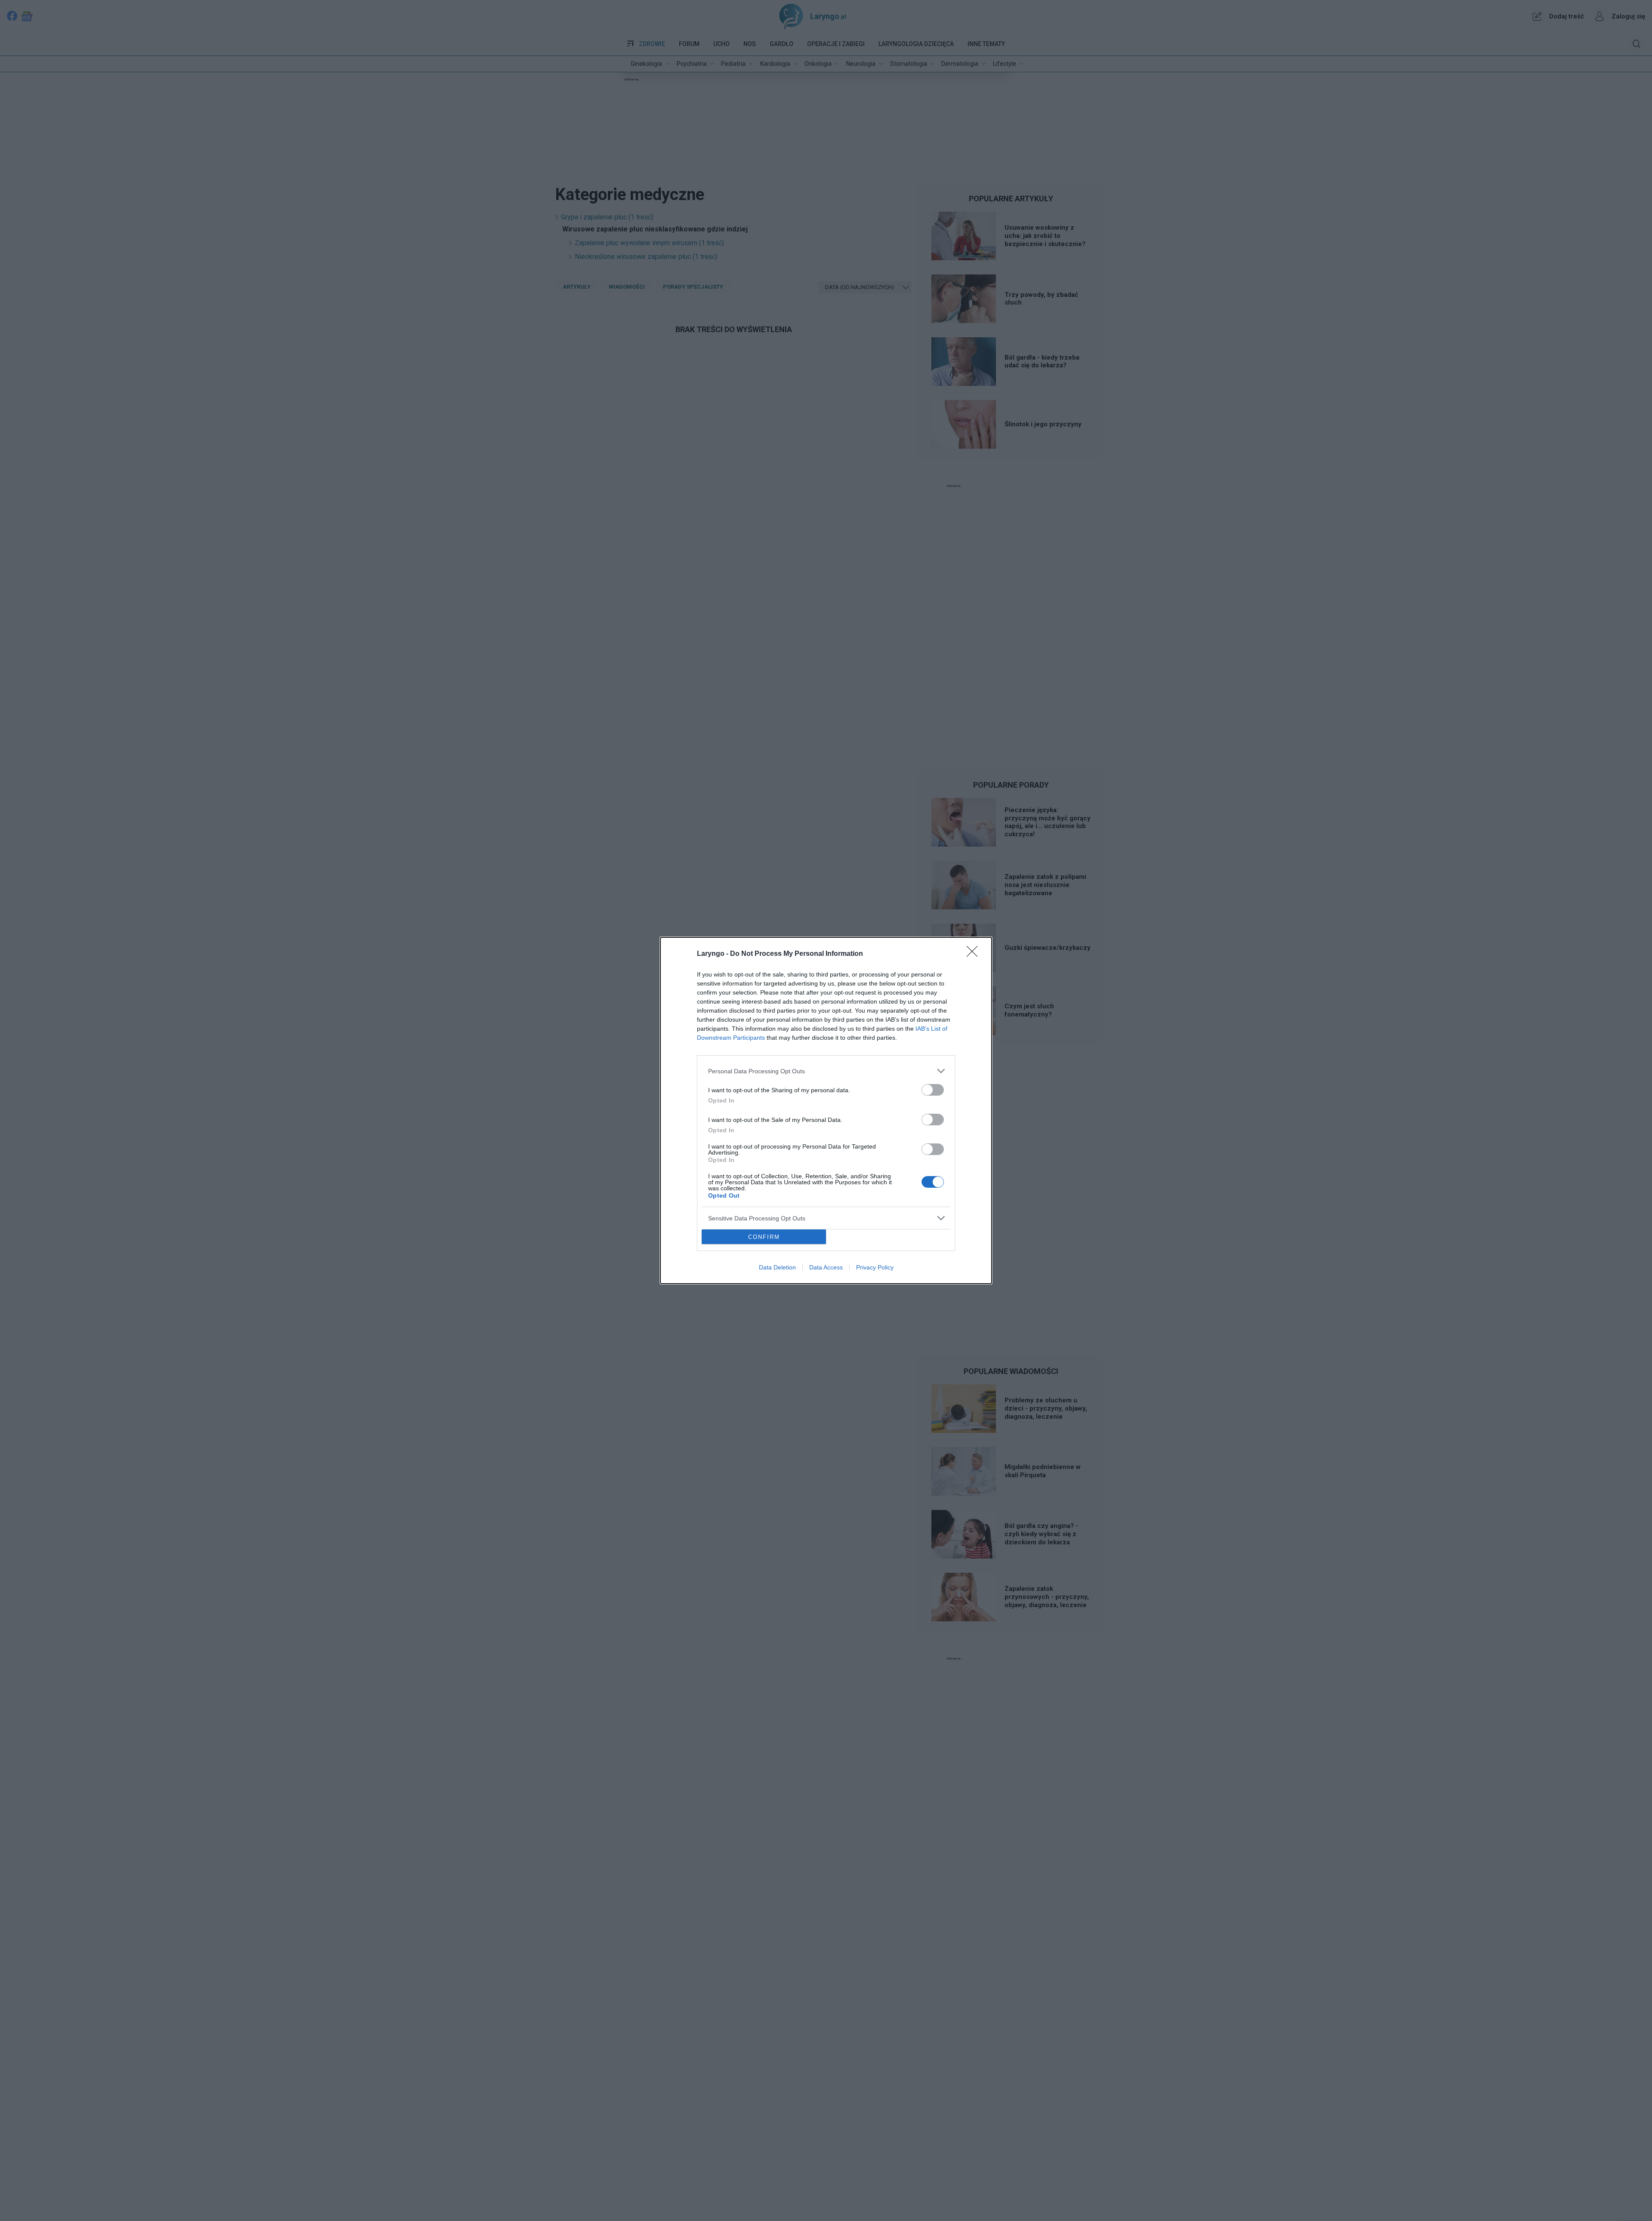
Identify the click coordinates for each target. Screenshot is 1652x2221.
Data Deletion (777, 1267)
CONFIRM (764, 1237)
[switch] (933, 1090)
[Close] (975, 954)
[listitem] (826, 1071)
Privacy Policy (875, 1267)
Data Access (826, 1267)
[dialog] (826, 1110)
